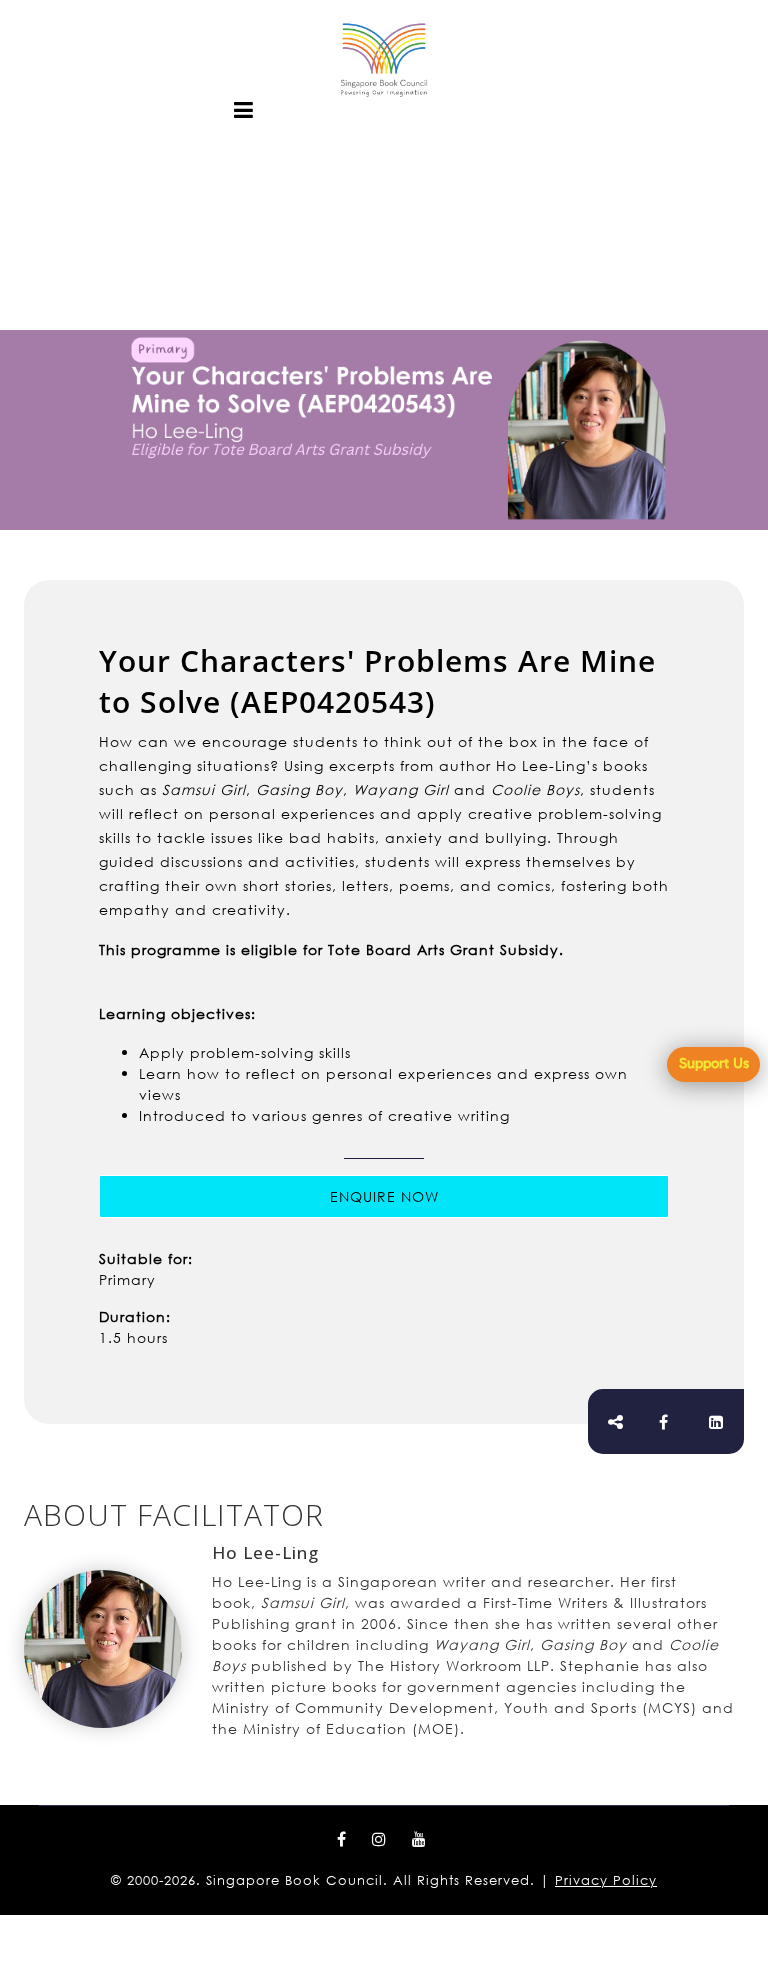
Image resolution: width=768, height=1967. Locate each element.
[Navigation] (244, 110)
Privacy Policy (606, 1880)
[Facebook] (664, 1422)
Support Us (714, 1063)
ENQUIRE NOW (384, 1196)
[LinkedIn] (716, 1422)
